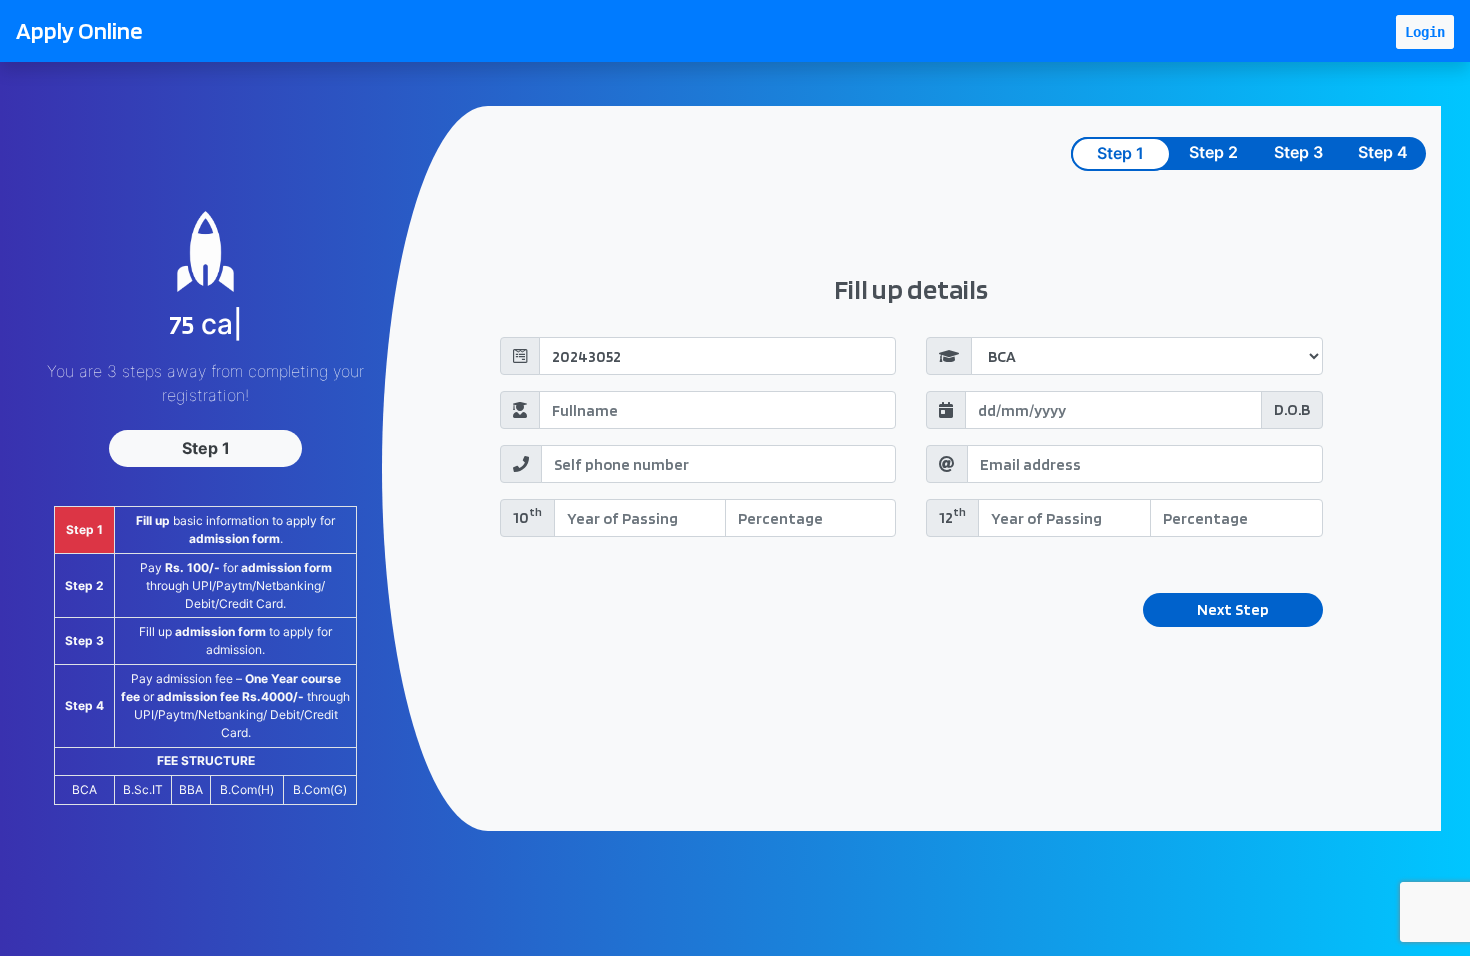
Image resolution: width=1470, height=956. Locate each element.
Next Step (1233, 609)
